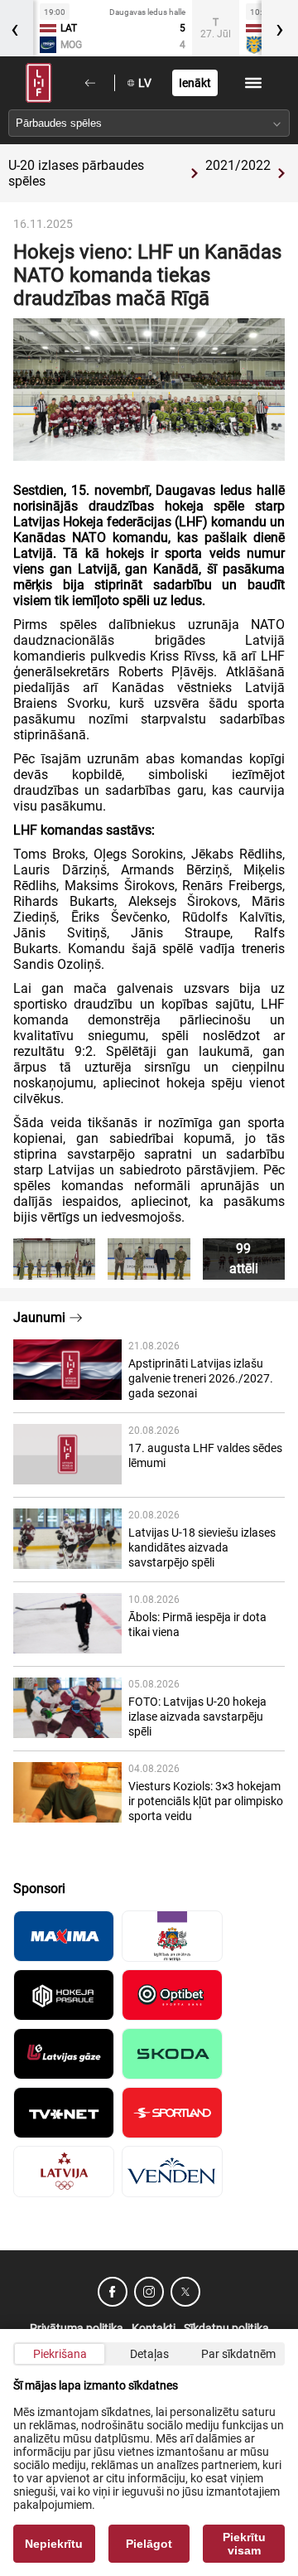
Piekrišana (60, 2354)
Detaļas (149, 2354)
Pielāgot (149, 2544)
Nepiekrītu (54, 2544)
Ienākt (195, 83)
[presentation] (280, 28)
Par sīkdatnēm (238, 2354)
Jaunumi (39, 1317)
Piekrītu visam (244, 2544)
